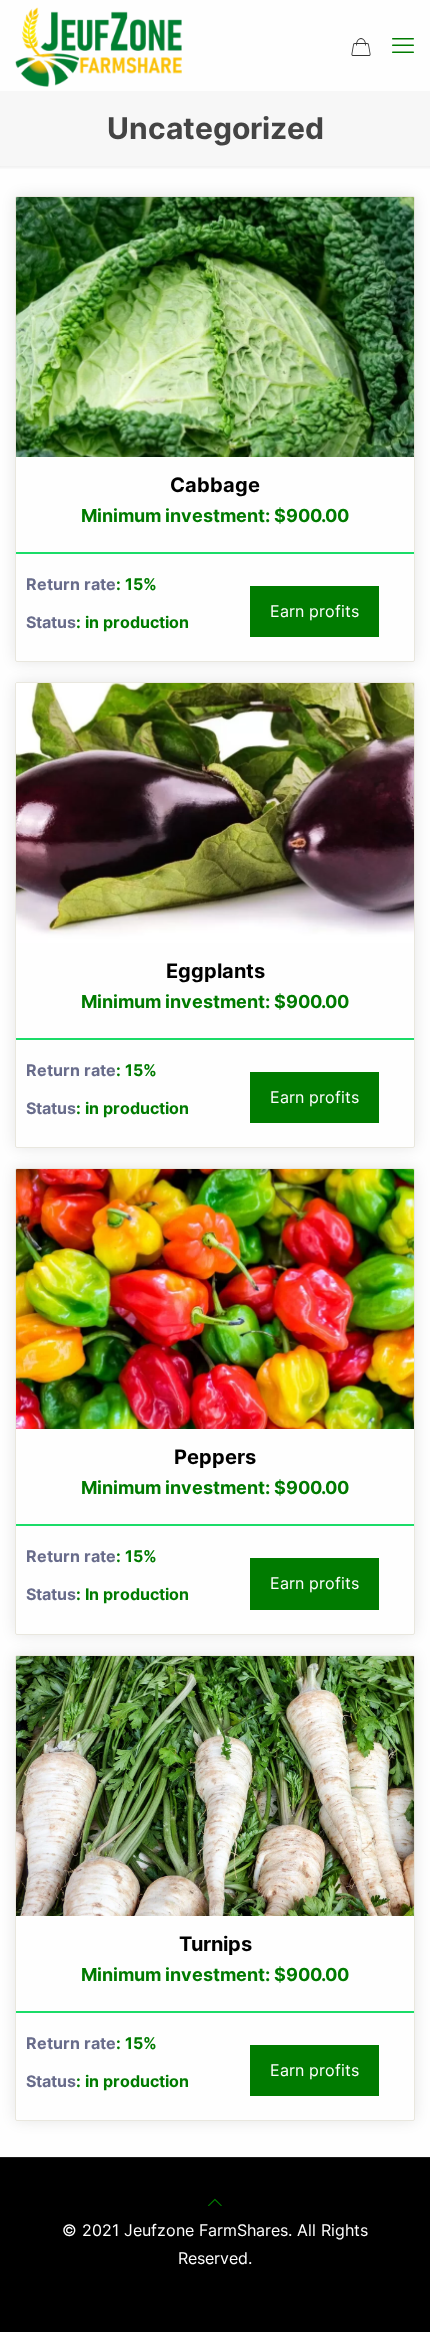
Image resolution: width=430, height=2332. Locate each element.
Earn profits (314, 611)
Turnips (215, 1944)
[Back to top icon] (215, 2202)
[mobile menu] (403, 45)
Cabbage (215, 485)
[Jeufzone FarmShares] (98, 45)
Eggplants (215, 971)
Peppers (215, 1457)
